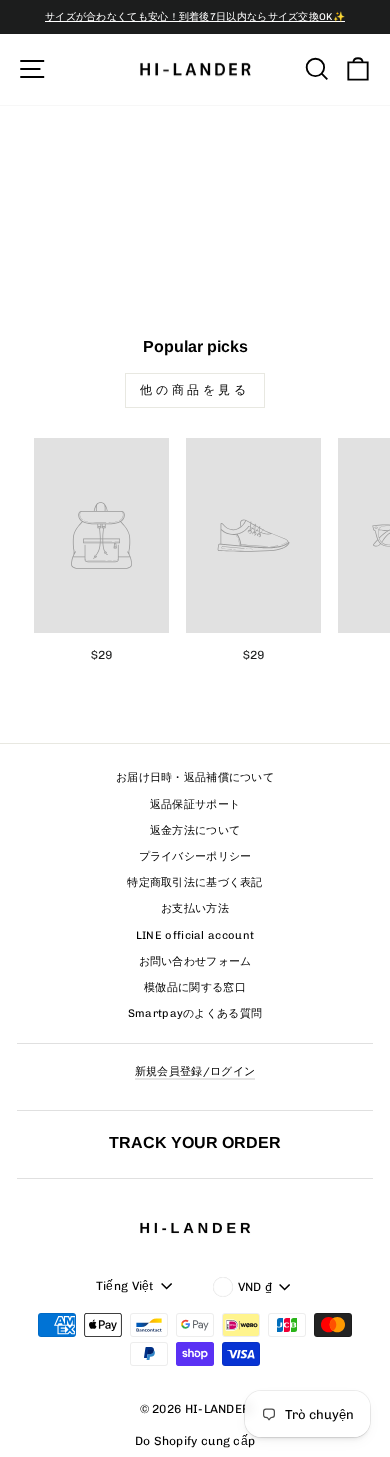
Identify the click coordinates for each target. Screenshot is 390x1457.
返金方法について (195, 830)
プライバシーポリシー (195, 856)
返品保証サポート (195, 804)
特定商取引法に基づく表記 (195, 882)
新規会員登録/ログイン (195, 1071)
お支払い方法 (195, 908)
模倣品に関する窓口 (195, 987)
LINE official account (195, 935)
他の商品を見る (194, 390)
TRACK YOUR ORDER (195, 1142)
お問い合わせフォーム (195, 961)
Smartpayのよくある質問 (195, 1013)
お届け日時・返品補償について (195, 777)
